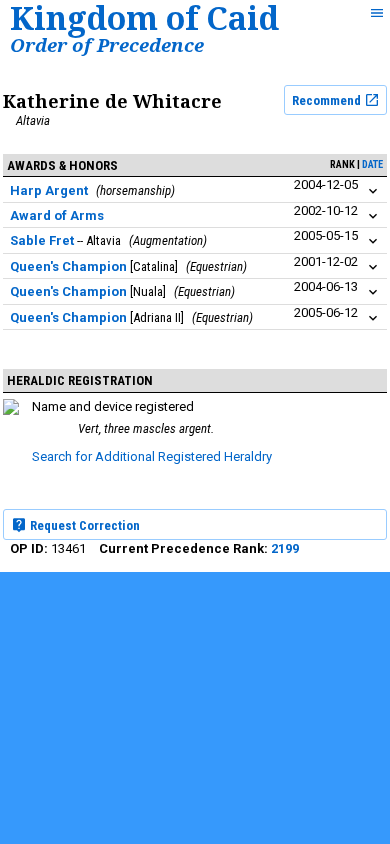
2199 (285, 548)
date (372, 164)
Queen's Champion (68, 266)
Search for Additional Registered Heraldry (152, 456)
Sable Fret (42, 240)
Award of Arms (57, 215)
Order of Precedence (107, 44)
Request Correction (83, 525)
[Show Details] (373, 191)
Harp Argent (49, 190)
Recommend (328, 100)
